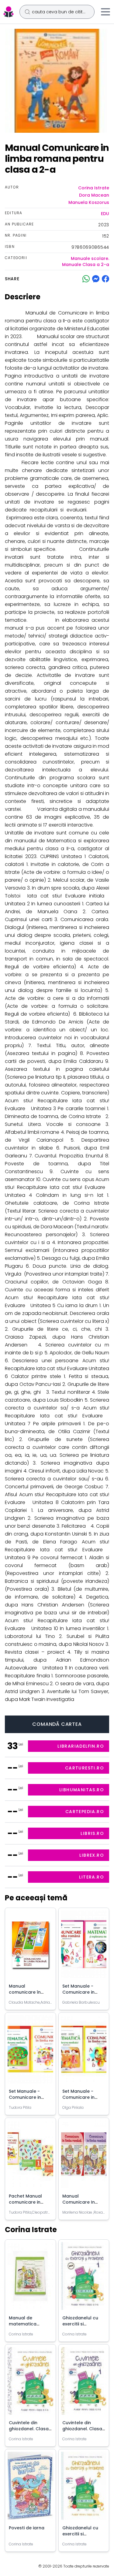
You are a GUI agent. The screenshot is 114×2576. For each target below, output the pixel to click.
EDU (105, 214)
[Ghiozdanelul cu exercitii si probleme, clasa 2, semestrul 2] (84, 2488)
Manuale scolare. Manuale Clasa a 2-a (86, 261)
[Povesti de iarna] (30, 2488)
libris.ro (92, 1833)
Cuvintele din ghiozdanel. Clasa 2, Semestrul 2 (29, 2429)
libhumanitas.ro (82, 1790)
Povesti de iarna (27, 2528)
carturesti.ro (85, 1768)
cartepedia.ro (85, 1812)
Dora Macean (94, 195)
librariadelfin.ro (81, 1746)
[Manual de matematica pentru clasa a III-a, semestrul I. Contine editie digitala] (30, 2278)
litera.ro (92, 1877)
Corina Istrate (94, 188)
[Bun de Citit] (9, 12)
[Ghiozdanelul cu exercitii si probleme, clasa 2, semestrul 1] (84, 2278)
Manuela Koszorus (89, 202)
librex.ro (92, 1855)
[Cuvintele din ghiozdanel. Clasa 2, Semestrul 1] (84, 2383)
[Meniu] (105, 12)
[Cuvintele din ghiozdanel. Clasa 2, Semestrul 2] (30, 2383)
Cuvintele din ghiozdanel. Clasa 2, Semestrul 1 (82, 2429)
